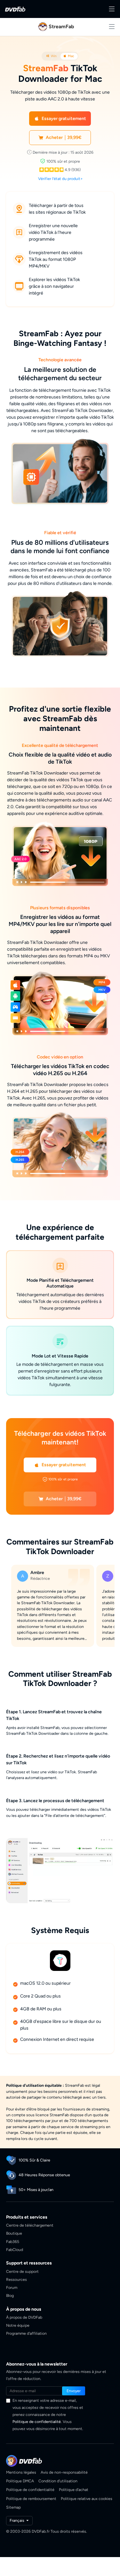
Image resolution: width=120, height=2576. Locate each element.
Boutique (14, 2232)
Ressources (16, 2278)
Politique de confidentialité (37, 2421)
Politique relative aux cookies (87, 2497)
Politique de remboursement (31, 2497)
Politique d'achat (74, 2489)
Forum (12, 2286)
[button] (60, 119)
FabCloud (15, 2249)
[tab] (51, 56)
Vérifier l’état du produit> (60, 179)
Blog (10, 2294)
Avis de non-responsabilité (64, 2471)
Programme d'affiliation (26, 2332)
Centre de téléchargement (30, 2224)
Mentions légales (21, 2471)
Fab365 (13, 2240)
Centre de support (22, 2270)
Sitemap (13, 2506)
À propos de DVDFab (24, 2316)
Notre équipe (18, 2324)
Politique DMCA (20, 2480)
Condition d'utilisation (58, 2480)
